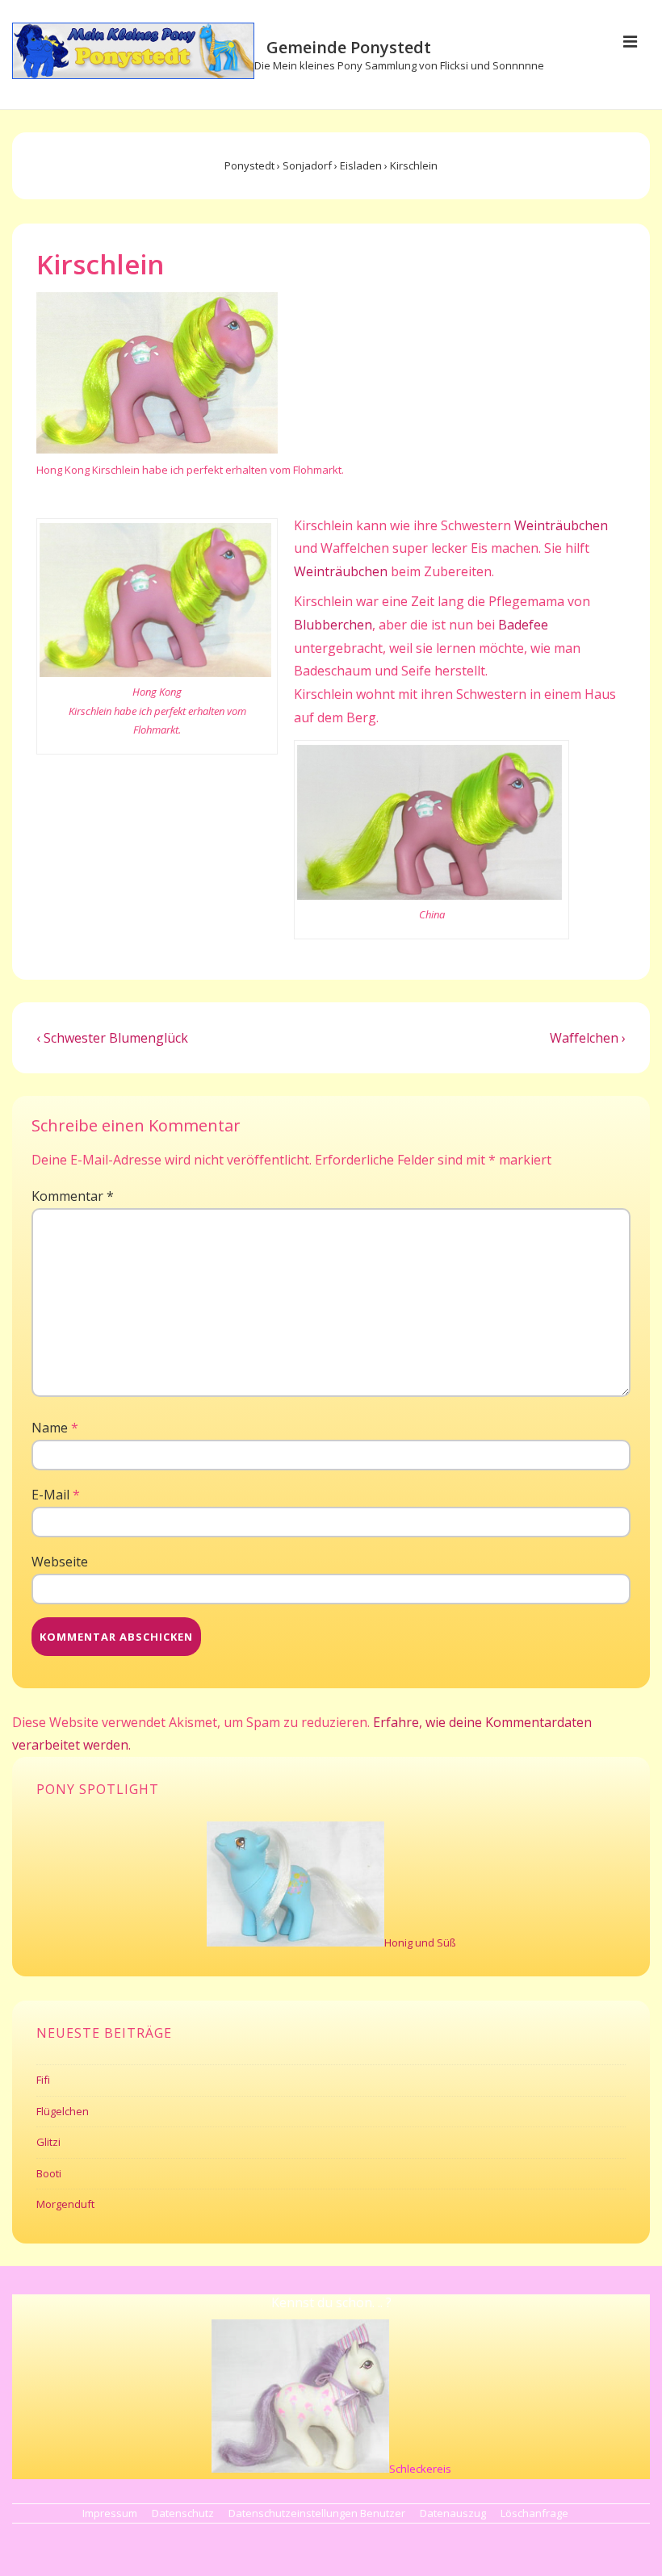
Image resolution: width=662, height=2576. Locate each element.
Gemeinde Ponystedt (349, 47)
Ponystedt (249, 165)
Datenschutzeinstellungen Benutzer (317, 2513)
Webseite (60, 1562)
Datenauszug (453, 2513)
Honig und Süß (420, 1942)
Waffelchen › (588, 1038)
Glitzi (48, 2142)
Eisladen (361, 165)
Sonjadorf (307, 165)
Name (50, 1428)
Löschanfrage (534, 2513)
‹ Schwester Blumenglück (112, 1038)
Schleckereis (420, 2469)
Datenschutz (183, 2513)
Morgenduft (65, 2204)
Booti (49, 2173)
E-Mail (50, 1495)
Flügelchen (63, 2111)
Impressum (110, 2513)
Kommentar (73, 1196)
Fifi (43, 2080)
